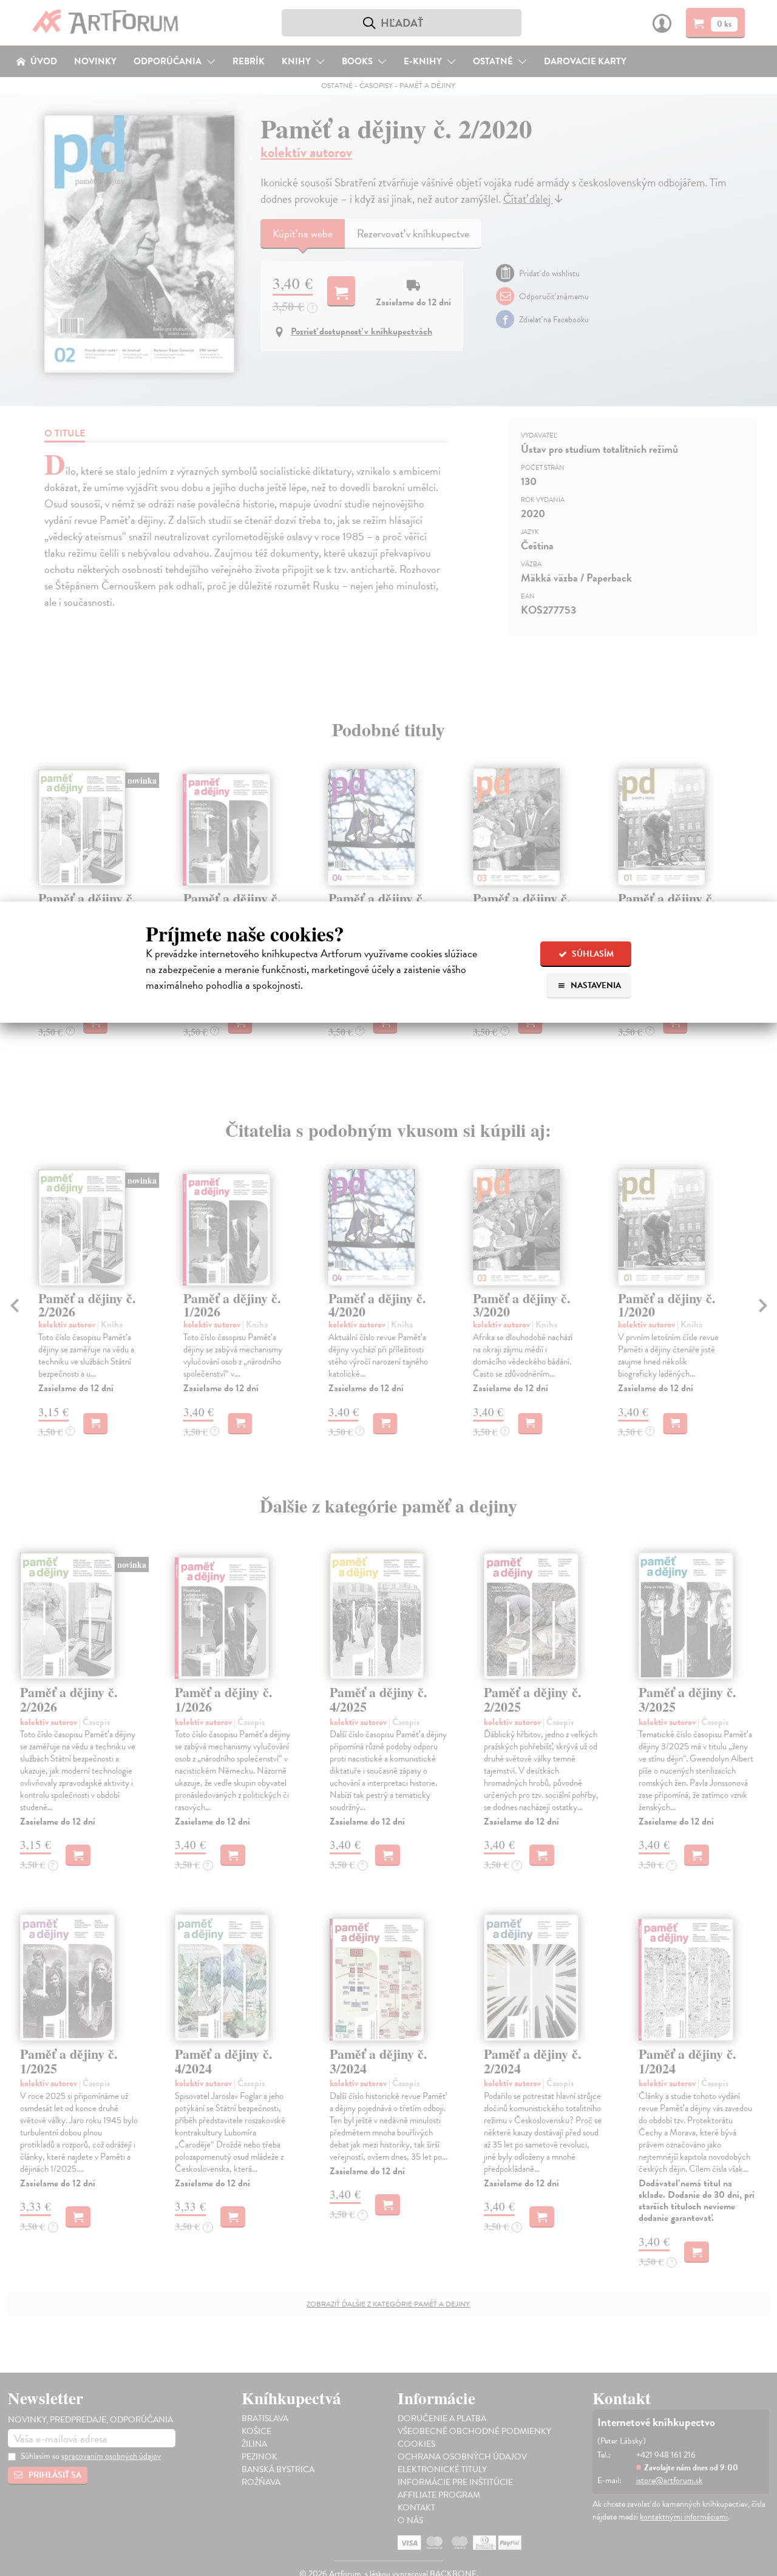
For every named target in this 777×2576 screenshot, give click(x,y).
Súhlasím (592, 954)
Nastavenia (595, 985)
